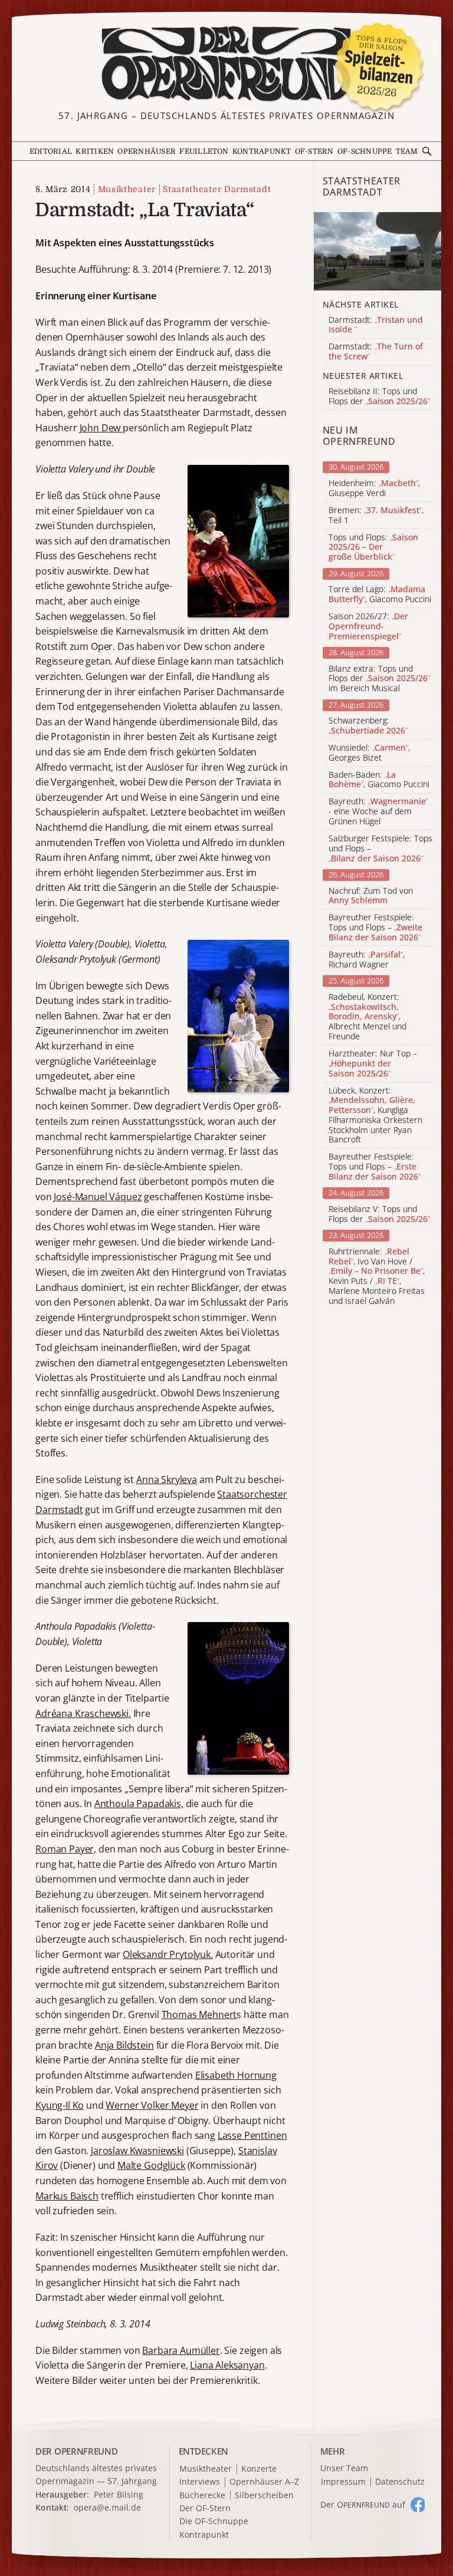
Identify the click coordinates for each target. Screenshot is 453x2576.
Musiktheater (127, 189)
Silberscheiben (264, 2496)
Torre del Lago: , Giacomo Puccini (380, 595)
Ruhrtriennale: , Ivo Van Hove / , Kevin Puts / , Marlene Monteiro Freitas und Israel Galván (377, 1277)
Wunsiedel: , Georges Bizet (369, 753)
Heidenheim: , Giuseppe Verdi (374, 488)
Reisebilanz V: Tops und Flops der (379, 1214)
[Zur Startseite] (226, 64)
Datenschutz (400, 2482)
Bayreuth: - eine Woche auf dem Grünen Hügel (378, 811)
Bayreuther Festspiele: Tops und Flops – (375, 927)
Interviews (200, 2482)
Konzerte (259, 2469)
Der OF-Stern (205, 2509)
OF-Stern (314, 151)
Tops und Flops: (373, 547)
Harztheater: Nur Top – (373, 1064)
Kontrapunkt (262, 151)
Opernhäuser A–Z (264, 2482)
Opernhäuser (147, 151)
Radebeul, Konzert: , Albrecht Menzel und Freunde (367, 1017)
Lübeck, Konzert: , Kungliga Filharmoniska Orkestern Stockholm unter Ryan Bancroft (375, 1116)
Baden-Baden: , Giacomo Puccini (379, 780)
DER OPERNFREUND (77, 2451)
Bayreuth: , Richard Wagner (367, 960)
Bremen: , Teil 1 (376, 516)
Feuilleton (204, 151)
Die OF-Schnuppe (214, 2521)
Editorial (51, 151)
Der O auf (363, 2504)
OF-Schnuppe (365, 151)
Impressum (343, 2482)
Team (407, 151)
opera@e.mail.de (107, 2507)
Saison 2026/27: (368, 626)
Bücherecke (202, 2496)
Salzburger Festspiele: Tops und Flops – (380, 848)
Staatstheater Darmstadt (217, 189)
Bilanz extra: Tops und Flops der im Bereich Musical (379, 679)
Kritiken (95, 151)
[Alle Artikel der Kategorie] (377, 251)
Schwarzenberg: (368, 726)
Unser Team (344, 2468)
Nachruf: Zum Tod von (371, 896)
